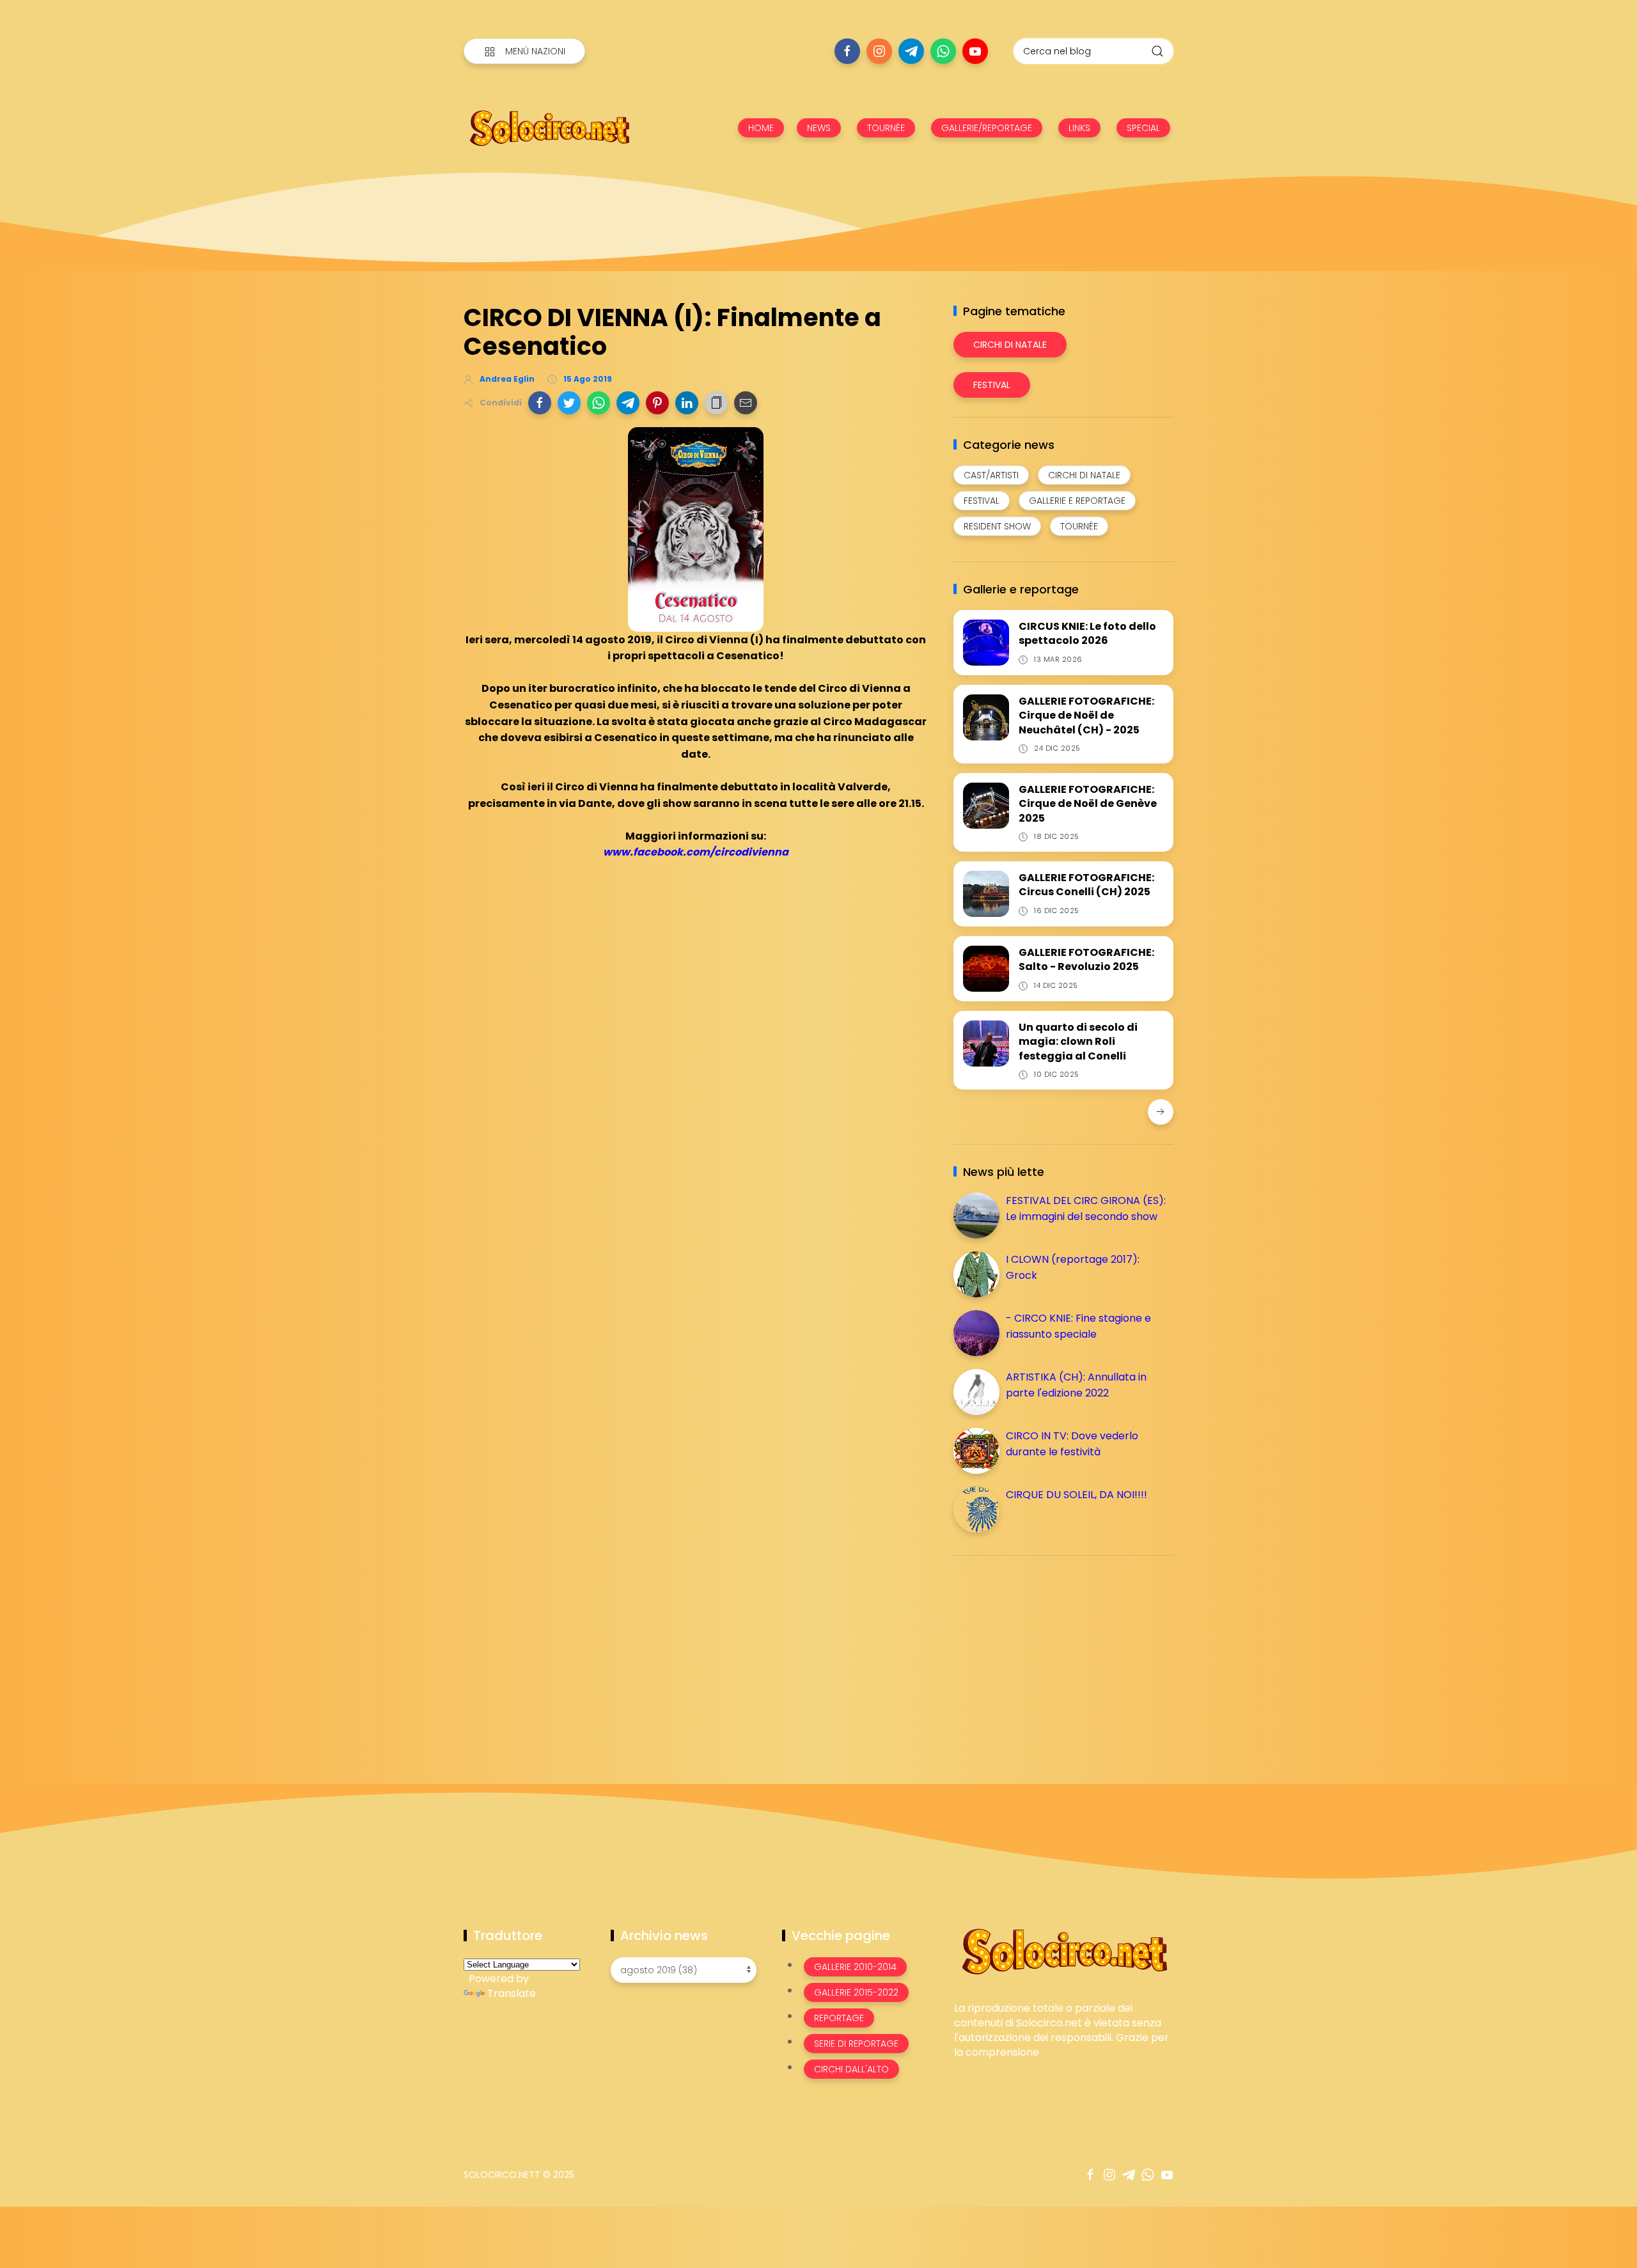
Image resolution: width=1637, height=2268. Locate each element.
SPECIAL (1143, 128)
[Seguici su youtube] (975, 51)
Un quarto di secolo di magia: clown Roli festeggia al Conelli (1078, 1042)
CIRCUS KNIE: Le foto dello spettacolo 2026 (1087, 633)
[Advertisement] (1049, 1655)
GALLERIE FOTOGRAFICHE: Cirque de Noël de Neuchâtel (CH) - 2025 (1086, 716)
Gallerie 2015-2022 (856, 1992)
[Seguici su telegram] (911, 51)
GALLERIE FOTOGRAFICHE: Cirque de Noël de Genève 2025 (1088, 804)
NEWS (819, 128)
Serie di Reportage (856, 2044)
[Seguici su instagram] (879, 51)
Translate (512, 1993)
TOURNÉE (886, 128)
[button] (540, 403)
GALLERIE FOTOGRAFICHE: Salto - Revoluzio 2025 (1086, 959)
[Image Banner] (1064, 1951)
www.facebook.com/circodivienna (696, 852)
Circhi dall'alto (851, 2069)
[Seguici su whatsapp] (943, 51)
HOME (761, 128)
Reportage (839, 2018)
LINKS (1079, 128)
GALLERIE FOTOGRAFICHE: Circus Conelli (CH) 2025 (1086, 885)
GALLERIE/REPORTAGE (987, 128)
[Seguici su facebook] (847, 51)
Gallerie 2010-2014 (855, 1967)
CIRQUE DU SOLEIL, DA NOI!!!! (1077, 1495)
